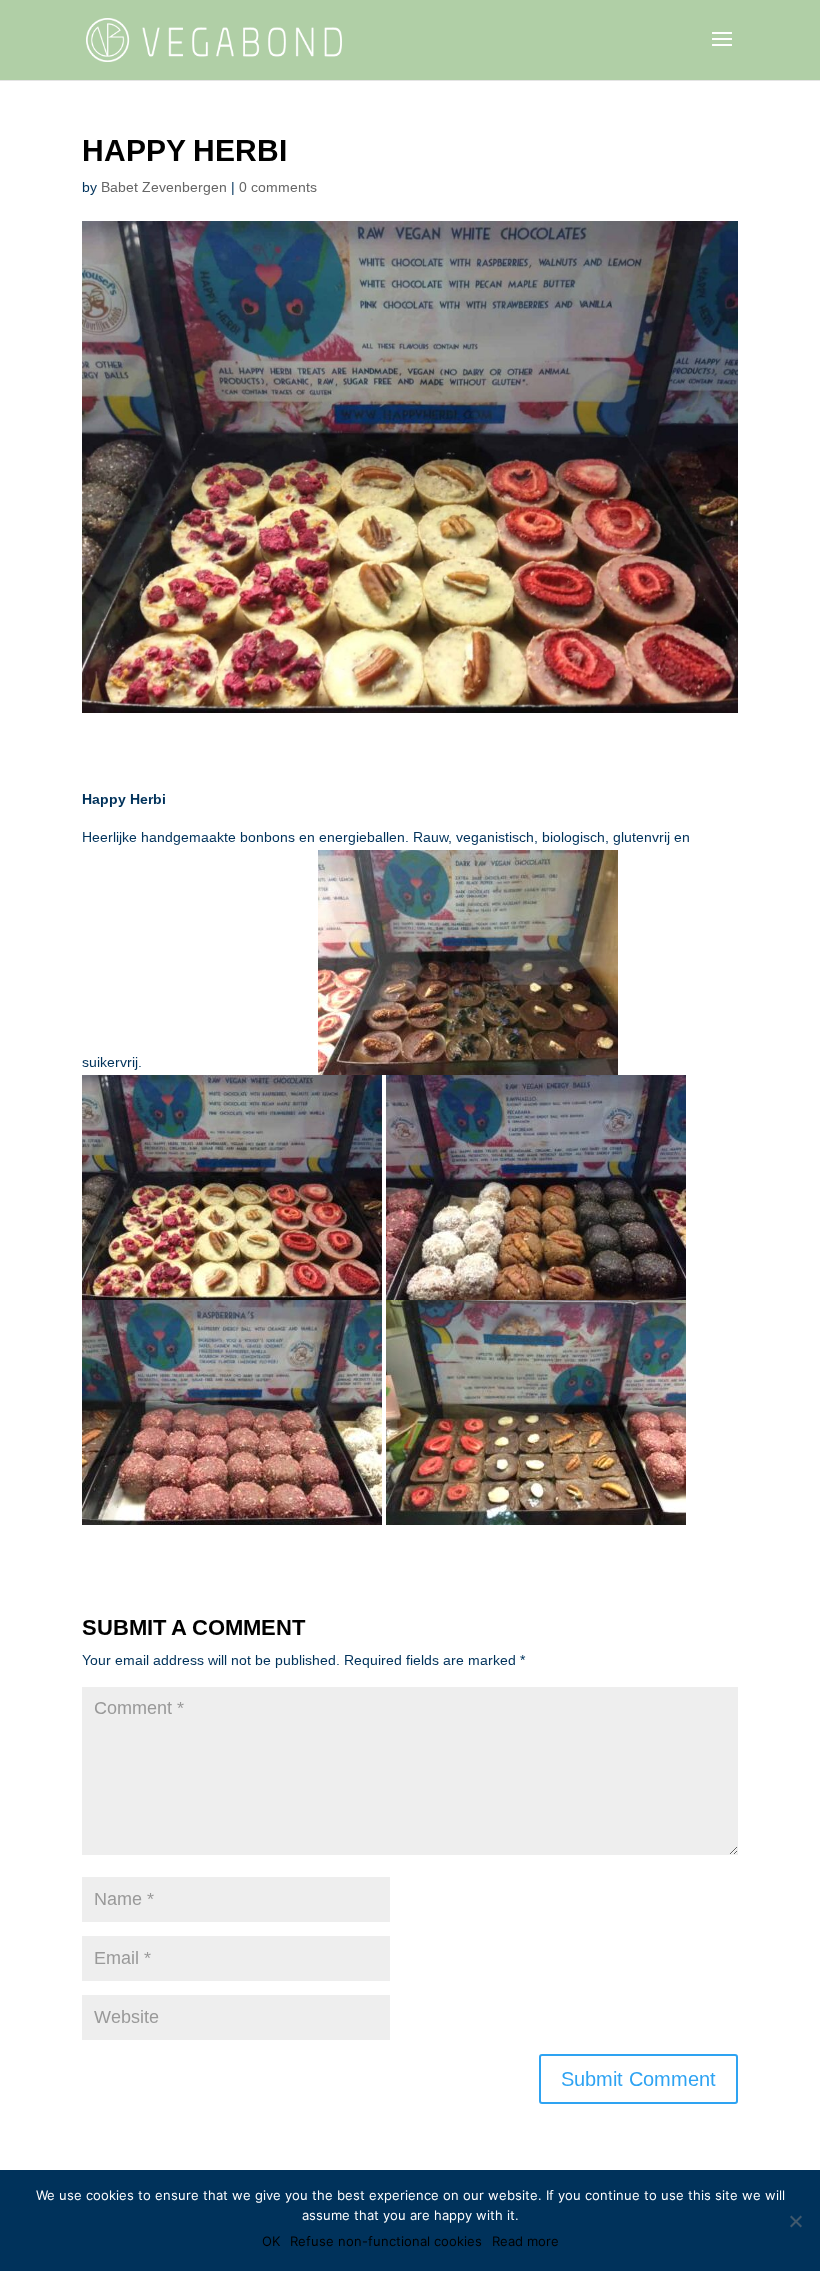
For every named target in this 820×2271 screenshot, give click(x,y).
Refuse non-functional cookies (386, 2241)
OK (271, 2241)
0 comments (278, 187)
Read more (525, 2241)
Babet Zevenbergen (164, 187)
